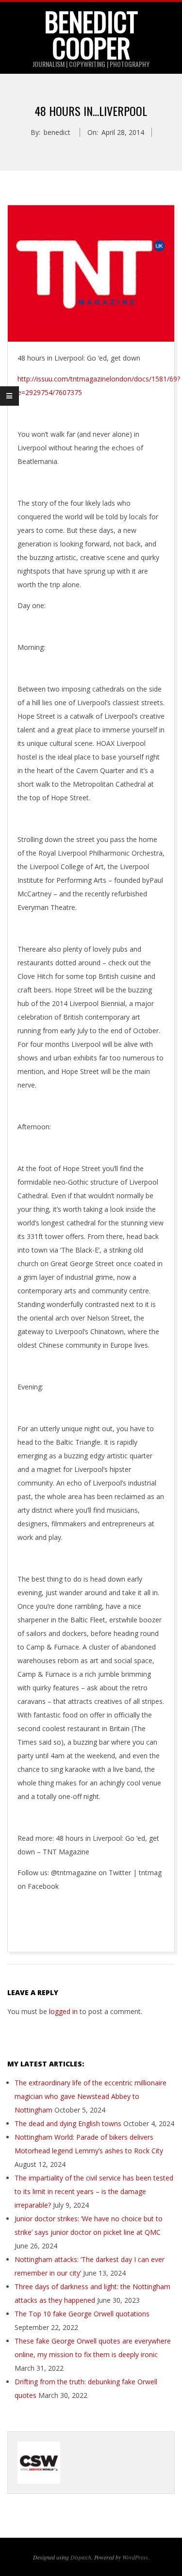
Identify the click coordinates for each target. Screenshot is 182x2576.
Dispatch (81, 2557)
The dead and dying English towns (68, 2123)
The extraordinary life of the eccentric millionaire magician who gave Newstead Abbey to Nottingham (91, 2096)
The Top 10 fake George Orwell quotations (82, 2314)
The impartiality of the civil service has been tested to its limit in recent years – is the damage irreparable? (94, 2191)
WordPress (135, 2557)
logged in (63, 2011)
